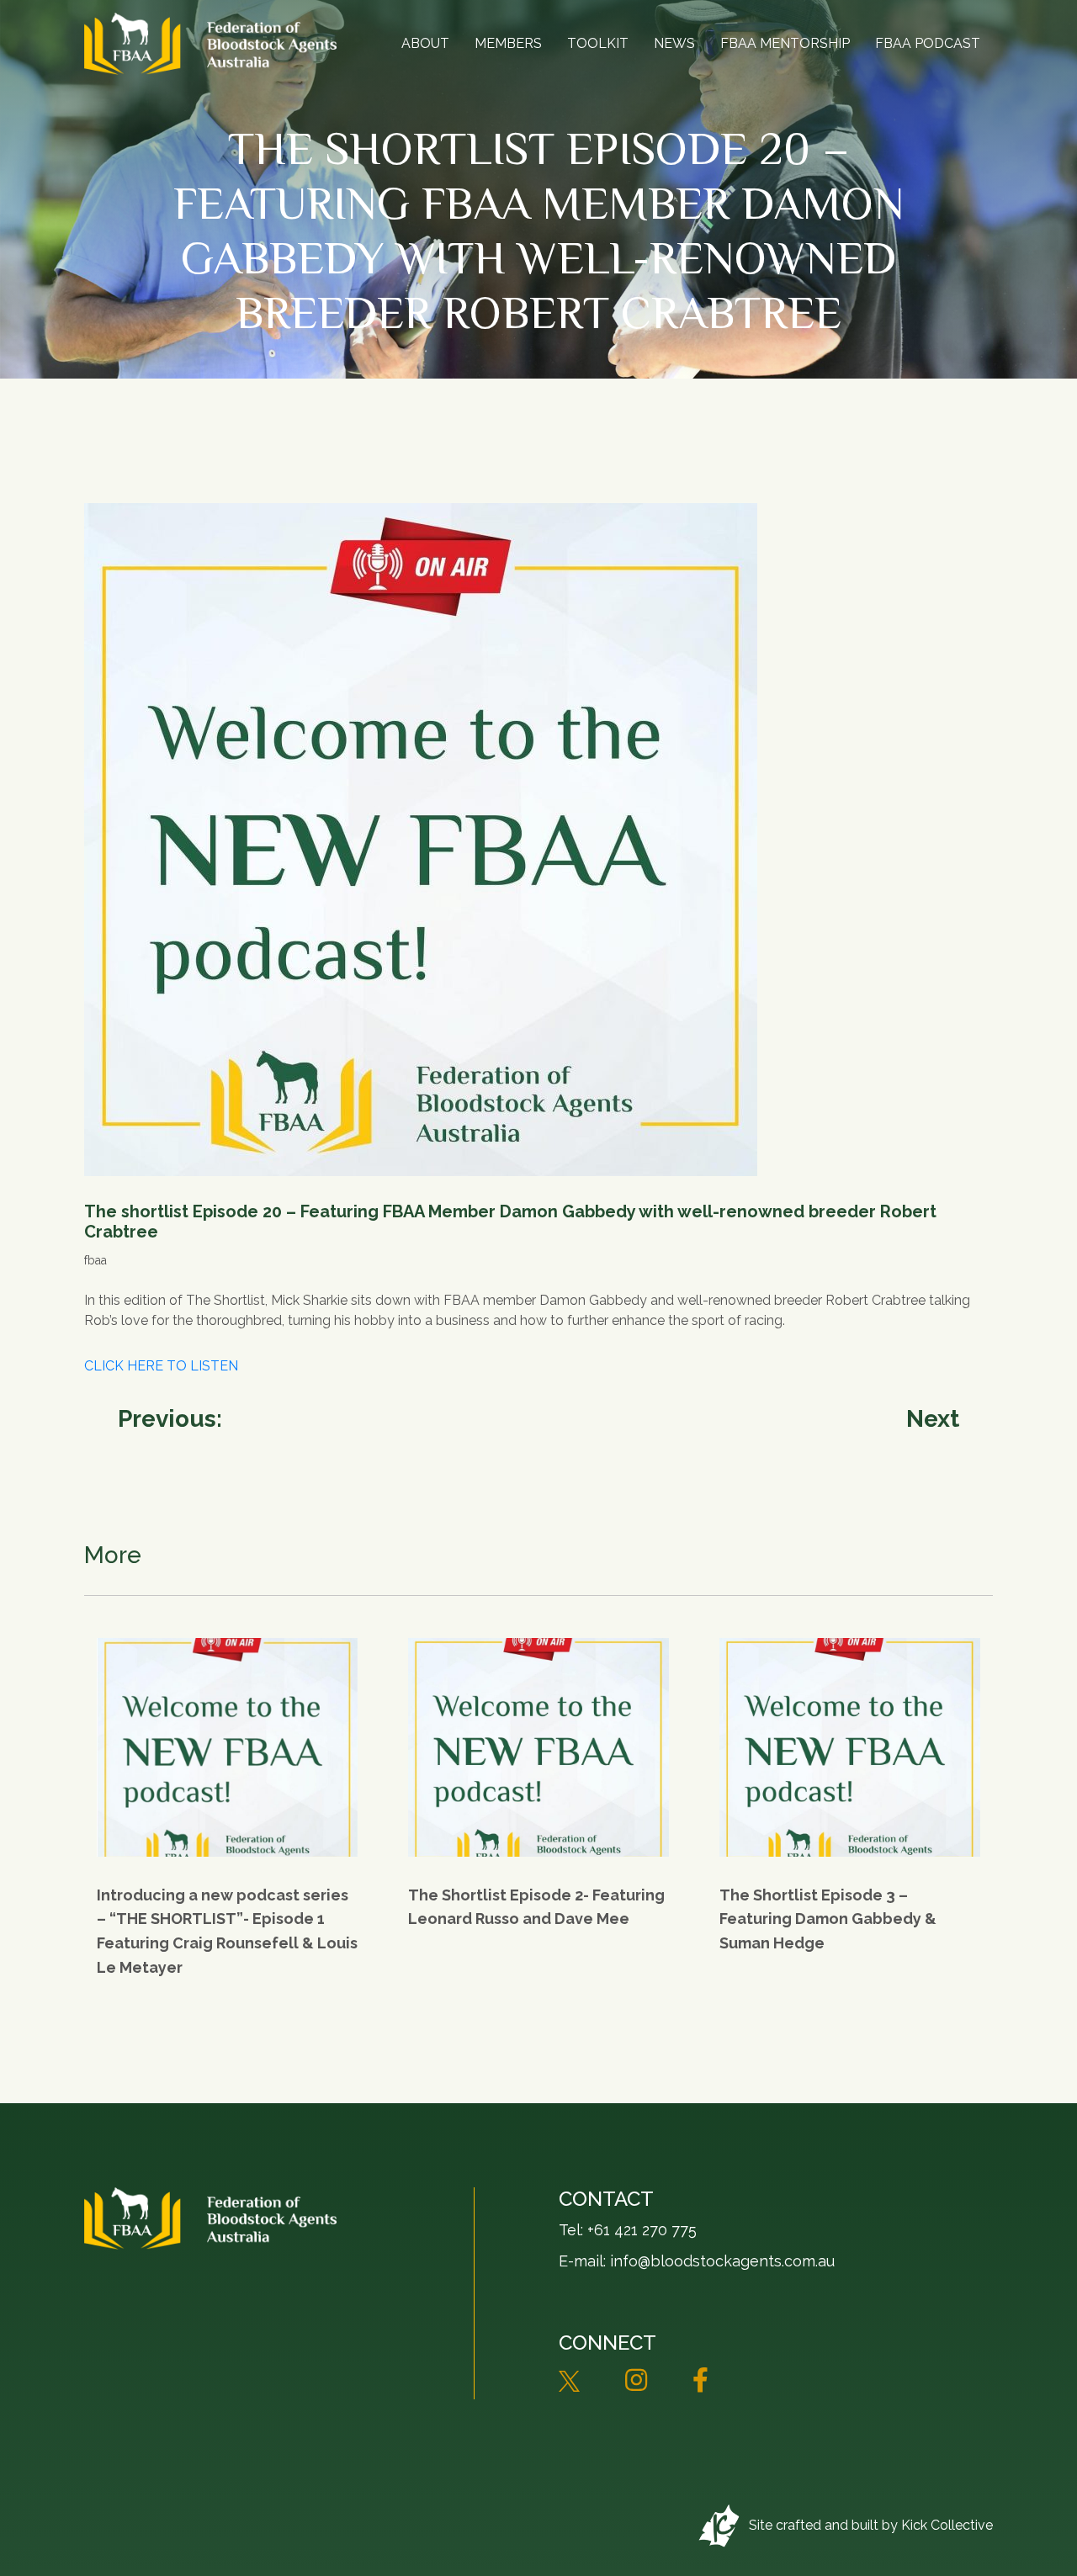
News (674, 43)
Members (508, 43)
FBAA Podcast (928, 43)
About (425, 43)
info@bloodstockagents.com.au (722, 2261)
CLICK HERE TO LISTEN (161, 1366)
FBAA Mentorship (785, 43)
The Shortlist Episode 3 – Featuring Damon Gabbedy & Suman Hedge (828, 1919)
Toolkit (598, 43)
